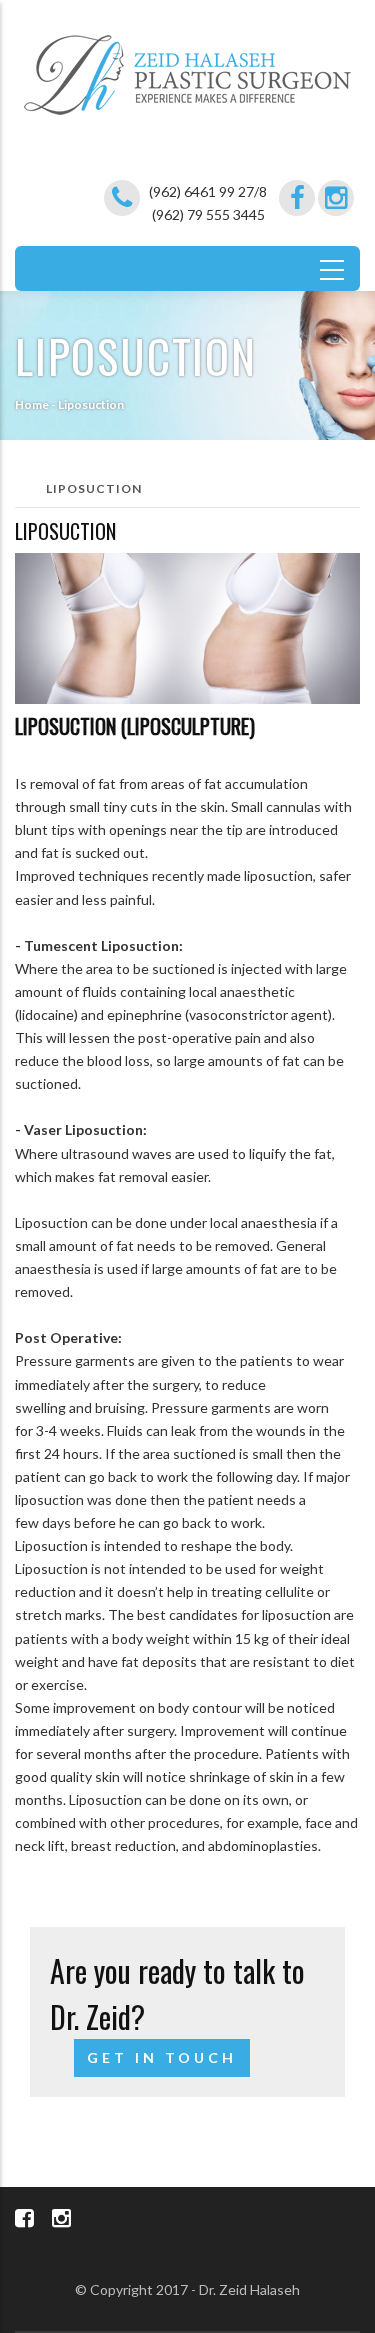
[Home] (187, 63)
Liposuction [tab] (94, 488)
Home (32, 404)
